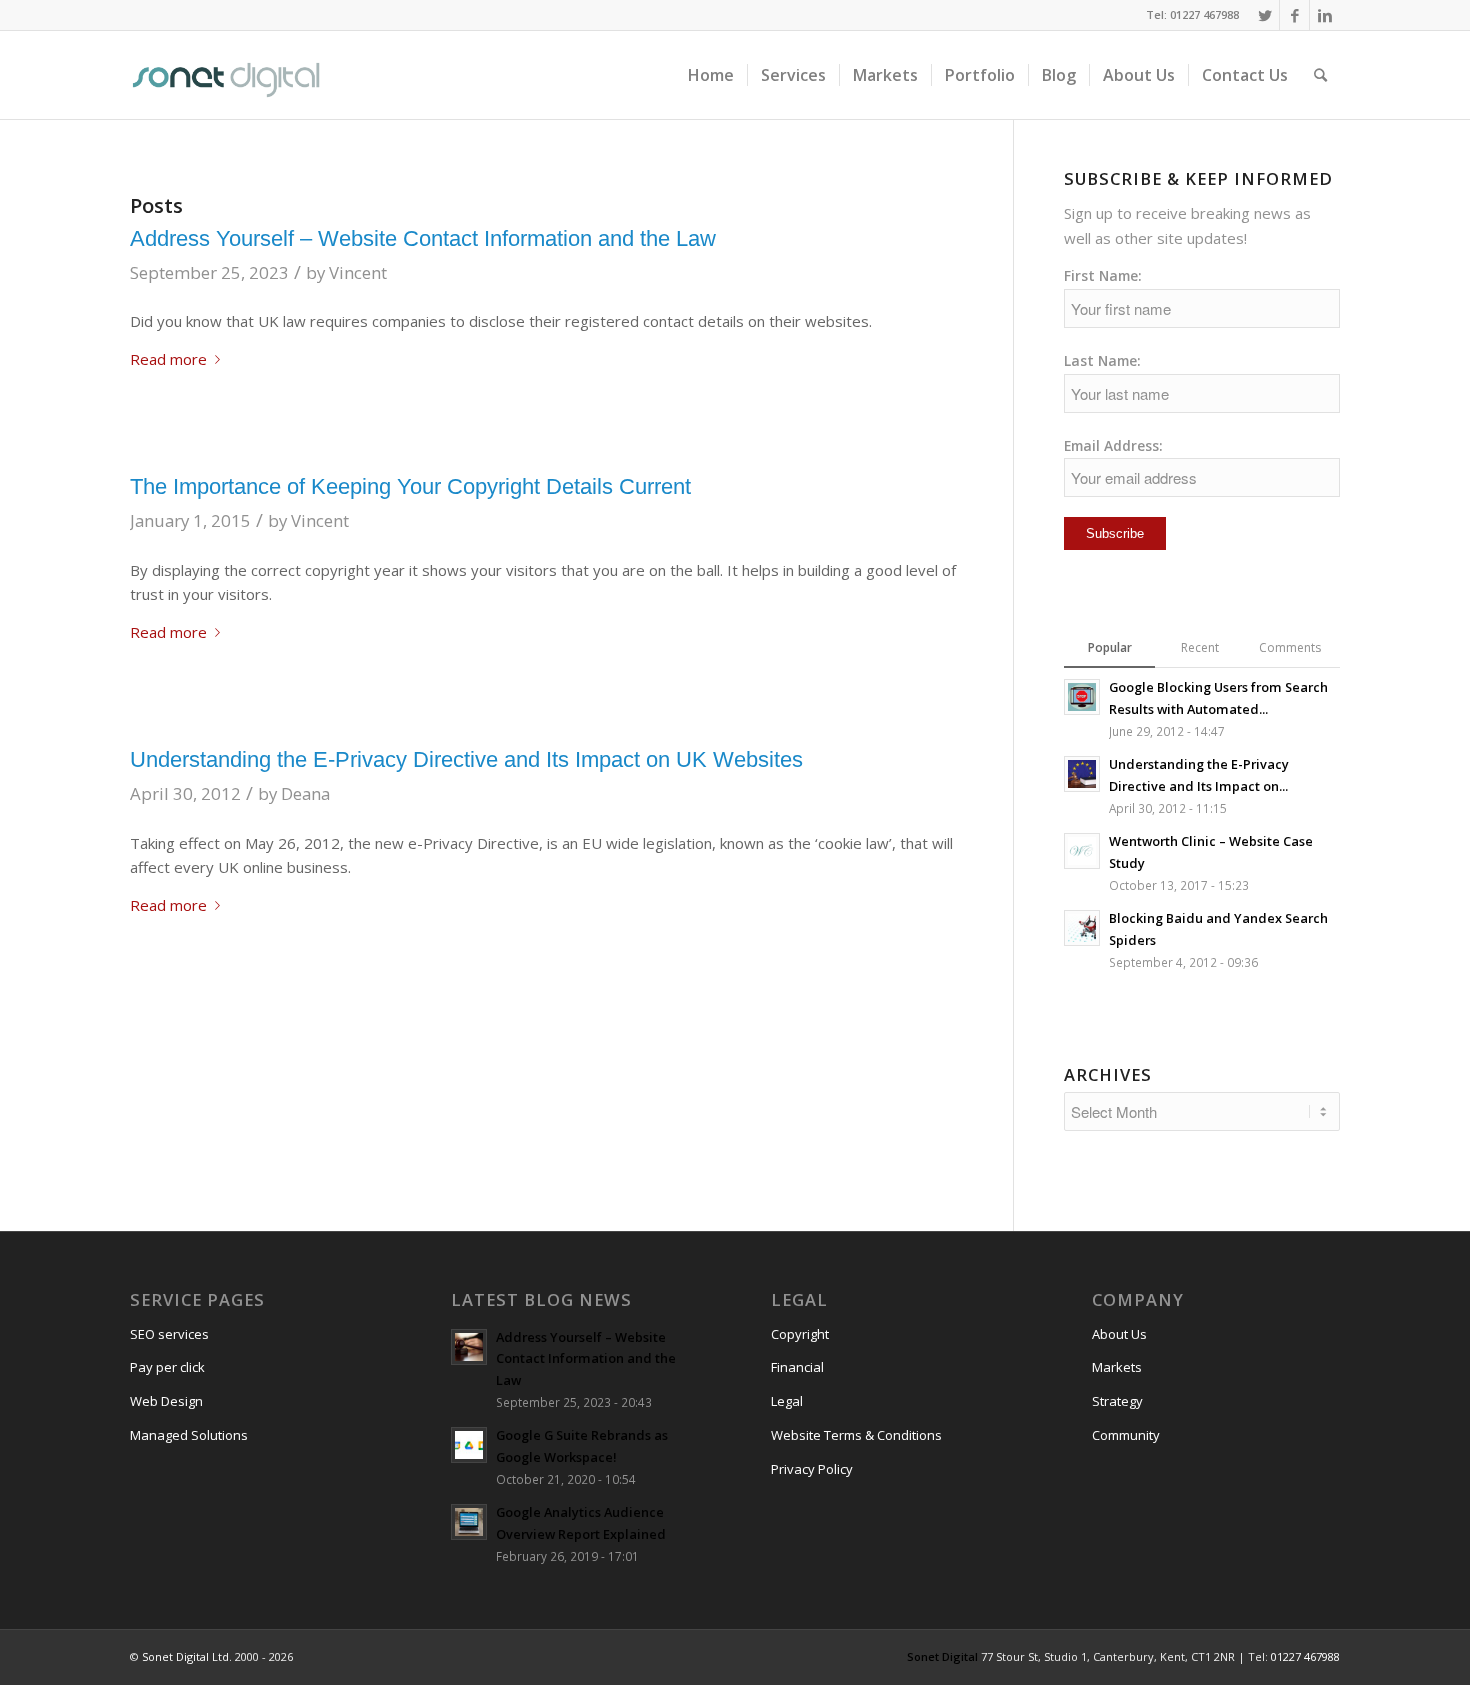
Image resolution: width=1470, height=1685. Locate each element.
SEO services (169, 1334)
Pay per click (167, 1367)
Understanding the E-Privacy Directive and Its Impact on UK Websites (466, 759)
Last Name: (1102, 360)
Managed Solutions (189, 1435)
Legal (787, 1401)
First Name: (1103, 275)
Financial (797, 1367)
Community (1126, 1435)
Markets (1117, 1367)
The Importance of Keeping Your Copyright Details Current (410, 486)
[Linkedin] (1325, 15)
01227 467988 (1305, 1656)
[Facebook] (1294, 15)
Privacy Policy (812, 1469)
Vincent (358, 272)
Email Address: (1113, 445)
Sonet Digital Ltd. (187, 1656)
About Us (1119, 1334)
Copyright (800, 1334)
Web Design (166, 1401)
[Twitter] (1264, 15)
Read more (168, 359)
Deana (305, 793)
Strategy (1117, 1401)
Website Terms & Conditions (856, 1435)
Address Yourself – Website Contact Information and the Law (423, 238)
